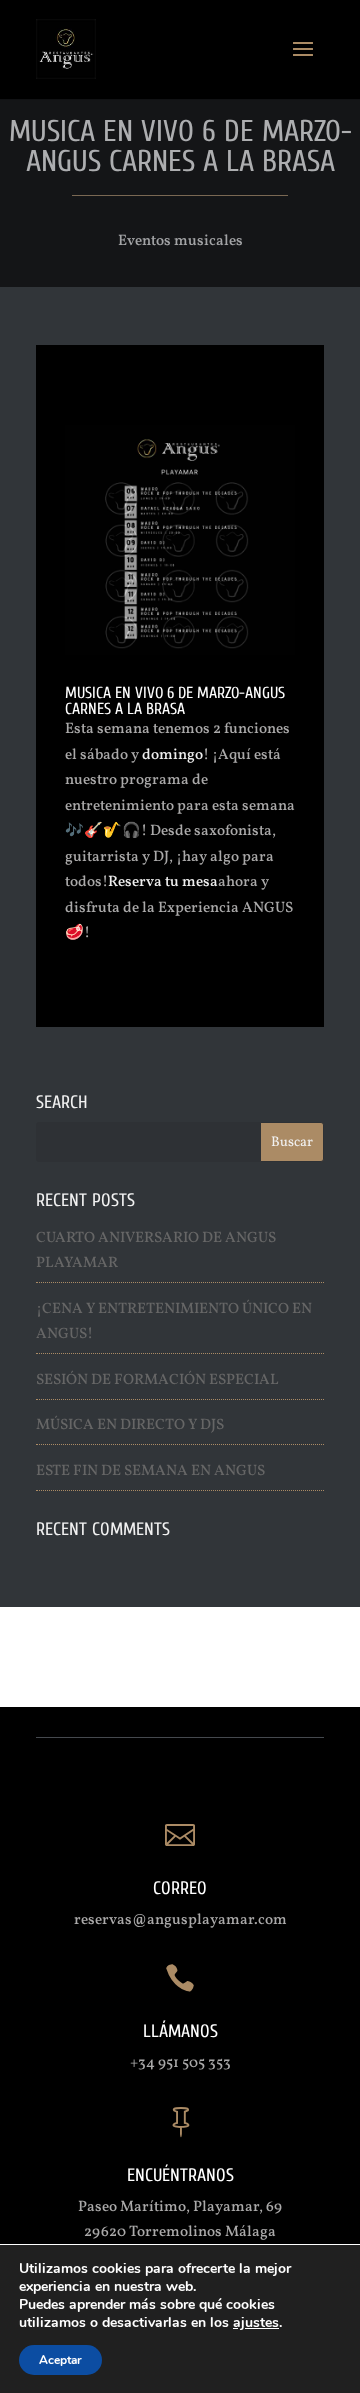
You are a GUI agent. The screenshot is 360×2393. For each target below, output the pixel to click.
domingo (172, 755)
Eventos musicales (180, 241)
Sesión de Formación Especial (157, 1380)
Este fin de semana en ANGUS (150, 1471)
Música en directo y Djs (130, 1425)
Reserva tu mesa (163, 882)
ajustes (256, 2323)
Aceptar (60, 2360)
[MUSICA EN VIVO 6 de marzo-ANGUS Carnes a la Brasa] (180, 654)
